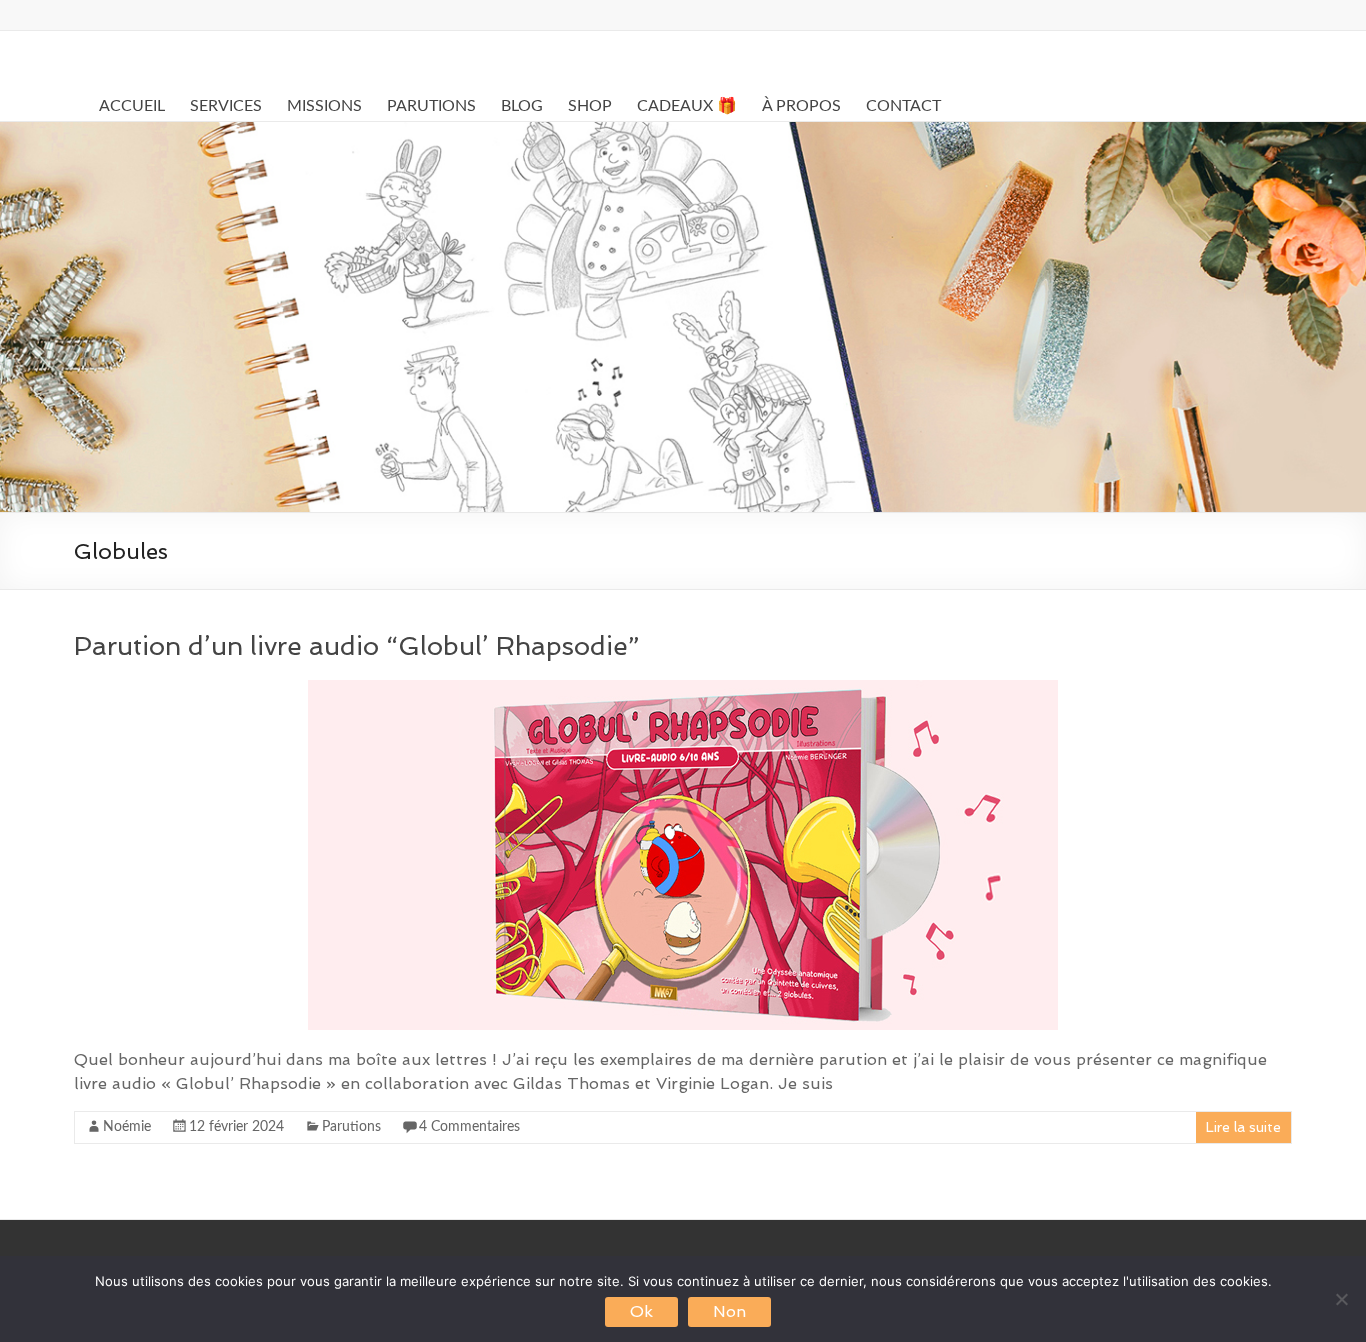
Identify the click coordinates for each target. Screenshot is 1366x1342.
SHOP (590, 106)
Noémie (127, 1127)
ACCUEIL (132, 106)
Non (729, 1311)
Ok (641, 1311)
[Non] (1341, 1299)
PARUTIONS (431, 106)
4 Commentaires (469, 1127)
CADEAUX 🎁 (687, 106)
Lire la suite (1243, 1127)
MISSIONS (324, 106)
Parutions (351, 1127)
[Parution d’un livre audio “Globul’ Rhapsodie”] (683, 689)
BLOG (522, 106)
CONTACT (903, 106)
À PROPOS (801, 106)
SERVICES (226, 106)
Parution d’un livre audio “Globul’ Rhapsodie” (357, 646)
